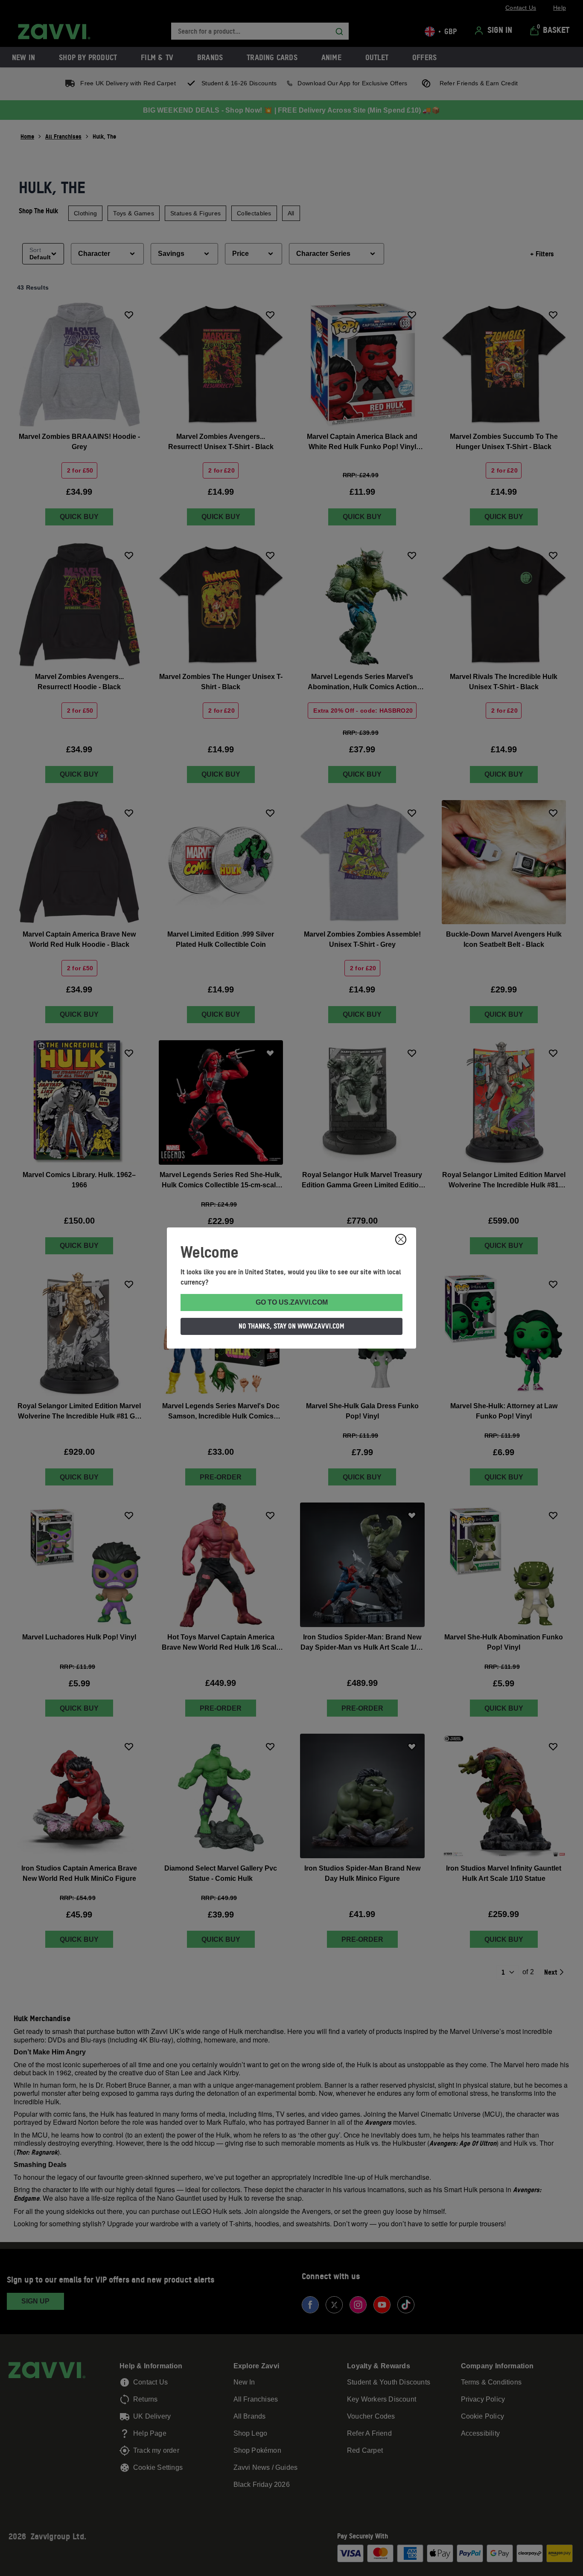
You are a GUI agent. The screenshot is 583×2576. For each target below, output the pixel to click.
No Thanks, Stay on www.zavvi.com (291, 1326)
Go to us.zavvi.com (292, 1302)
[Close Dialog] (401, 1239)
